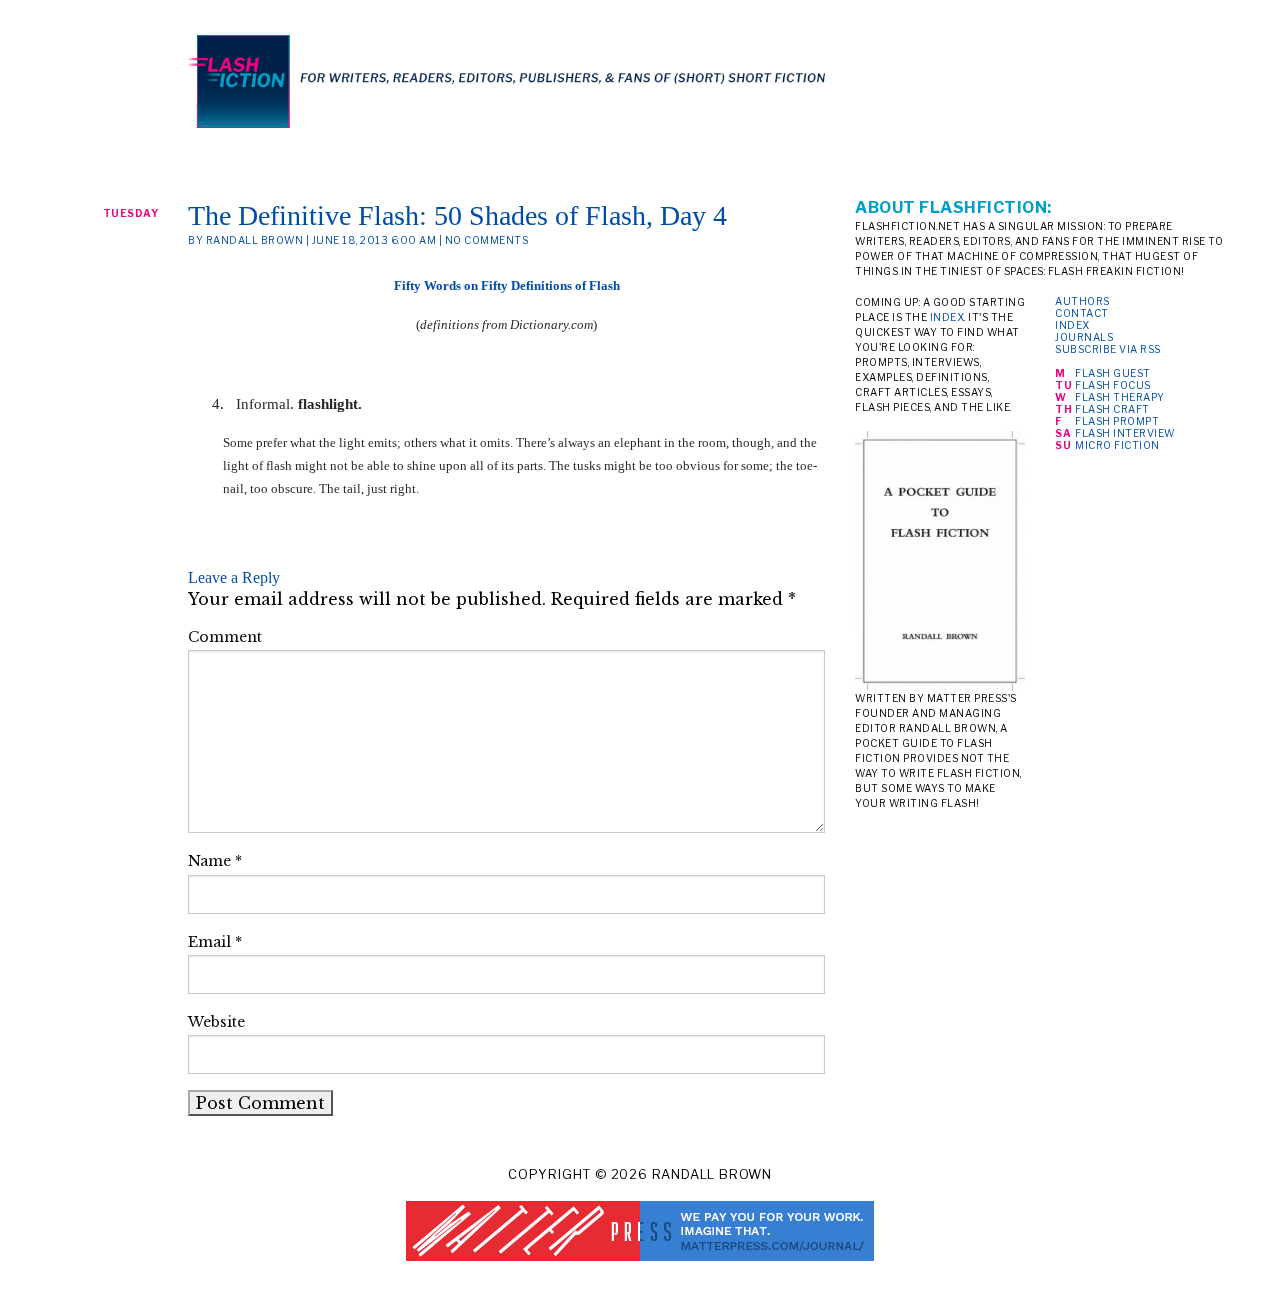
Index (1072, 325)
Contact (1082, 313)
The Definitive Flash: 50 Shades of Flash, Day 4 (457, 215)
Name (215, 861)
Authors (1082, 301)
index (947, 317)
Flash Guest (1113, 373)
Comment (225, 637)
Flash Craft (1112, 409)
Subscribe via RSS (1108, 349)
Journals (1084, 337)
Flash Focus (1113, 385)
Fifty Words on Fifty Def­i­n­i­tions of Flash (507, 285)
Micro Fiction (1117, 445)
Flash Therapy (1120, 397)
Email (215, 942)
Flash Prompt (1117, 421)
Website (216, 1022)
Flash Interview (1125, 433)
